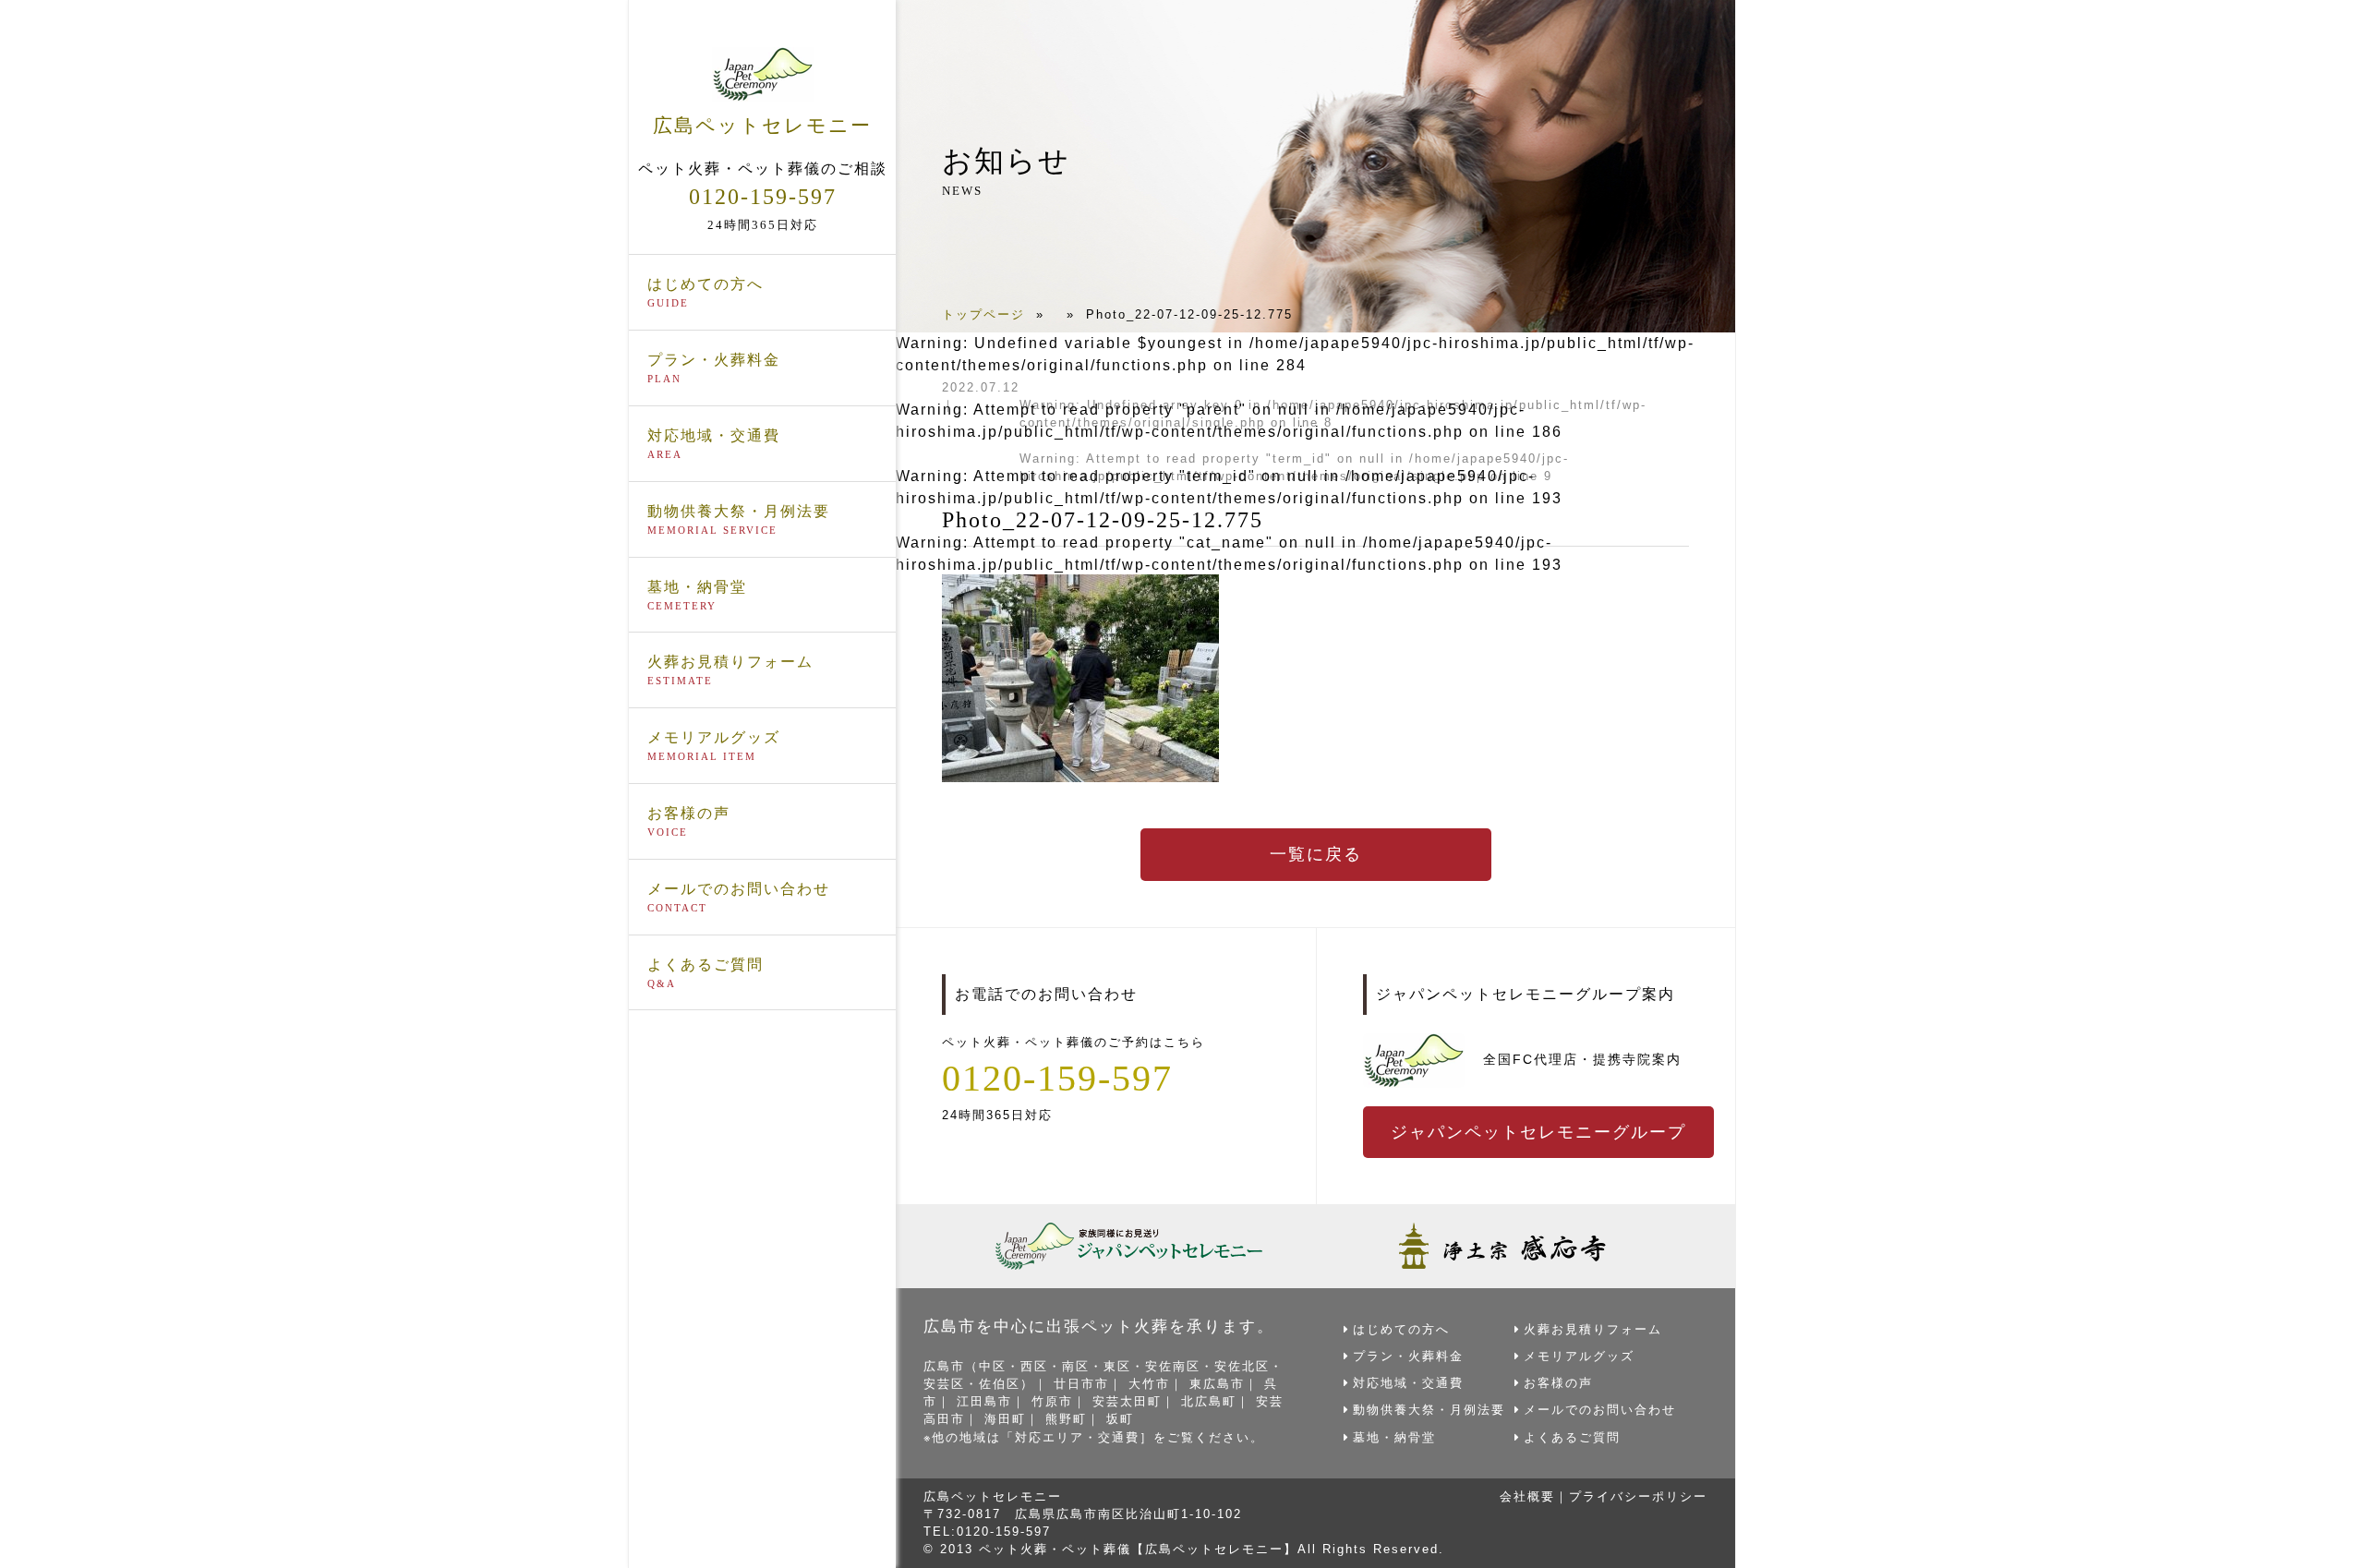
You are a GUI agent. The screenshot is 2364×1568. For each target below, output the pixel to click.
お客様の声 (689, 821)
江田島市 (984, 1401)
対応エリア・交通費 (1077, 1437)
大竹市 (1149, 1384)
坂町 (1120, 1419)
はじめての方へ (706, 292)
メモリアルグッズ (714, 746)
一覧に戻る (1316, 854)
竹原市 (1052, 1401)
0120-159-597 (763, 197)
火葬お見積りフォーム (730, 670)
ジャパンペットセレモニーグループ (1538, 1132)
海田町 (1005, 1419)
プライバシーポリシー (1638, 1496)
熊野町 (1066, 1419)
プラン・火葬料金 (714, 368)
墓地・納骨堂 (697, 595)
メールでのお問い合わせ (739, 897)
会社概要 (1527, 1496)
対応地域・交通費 (714, 444)
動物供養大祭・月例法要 (739, 519)
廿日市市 (1081, 1384)
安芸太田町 (1127, 1401)
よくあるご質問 (706, 973)
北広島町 (1209, 1401)
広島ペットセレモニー (762, 125)
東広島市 (1217, 1384)
